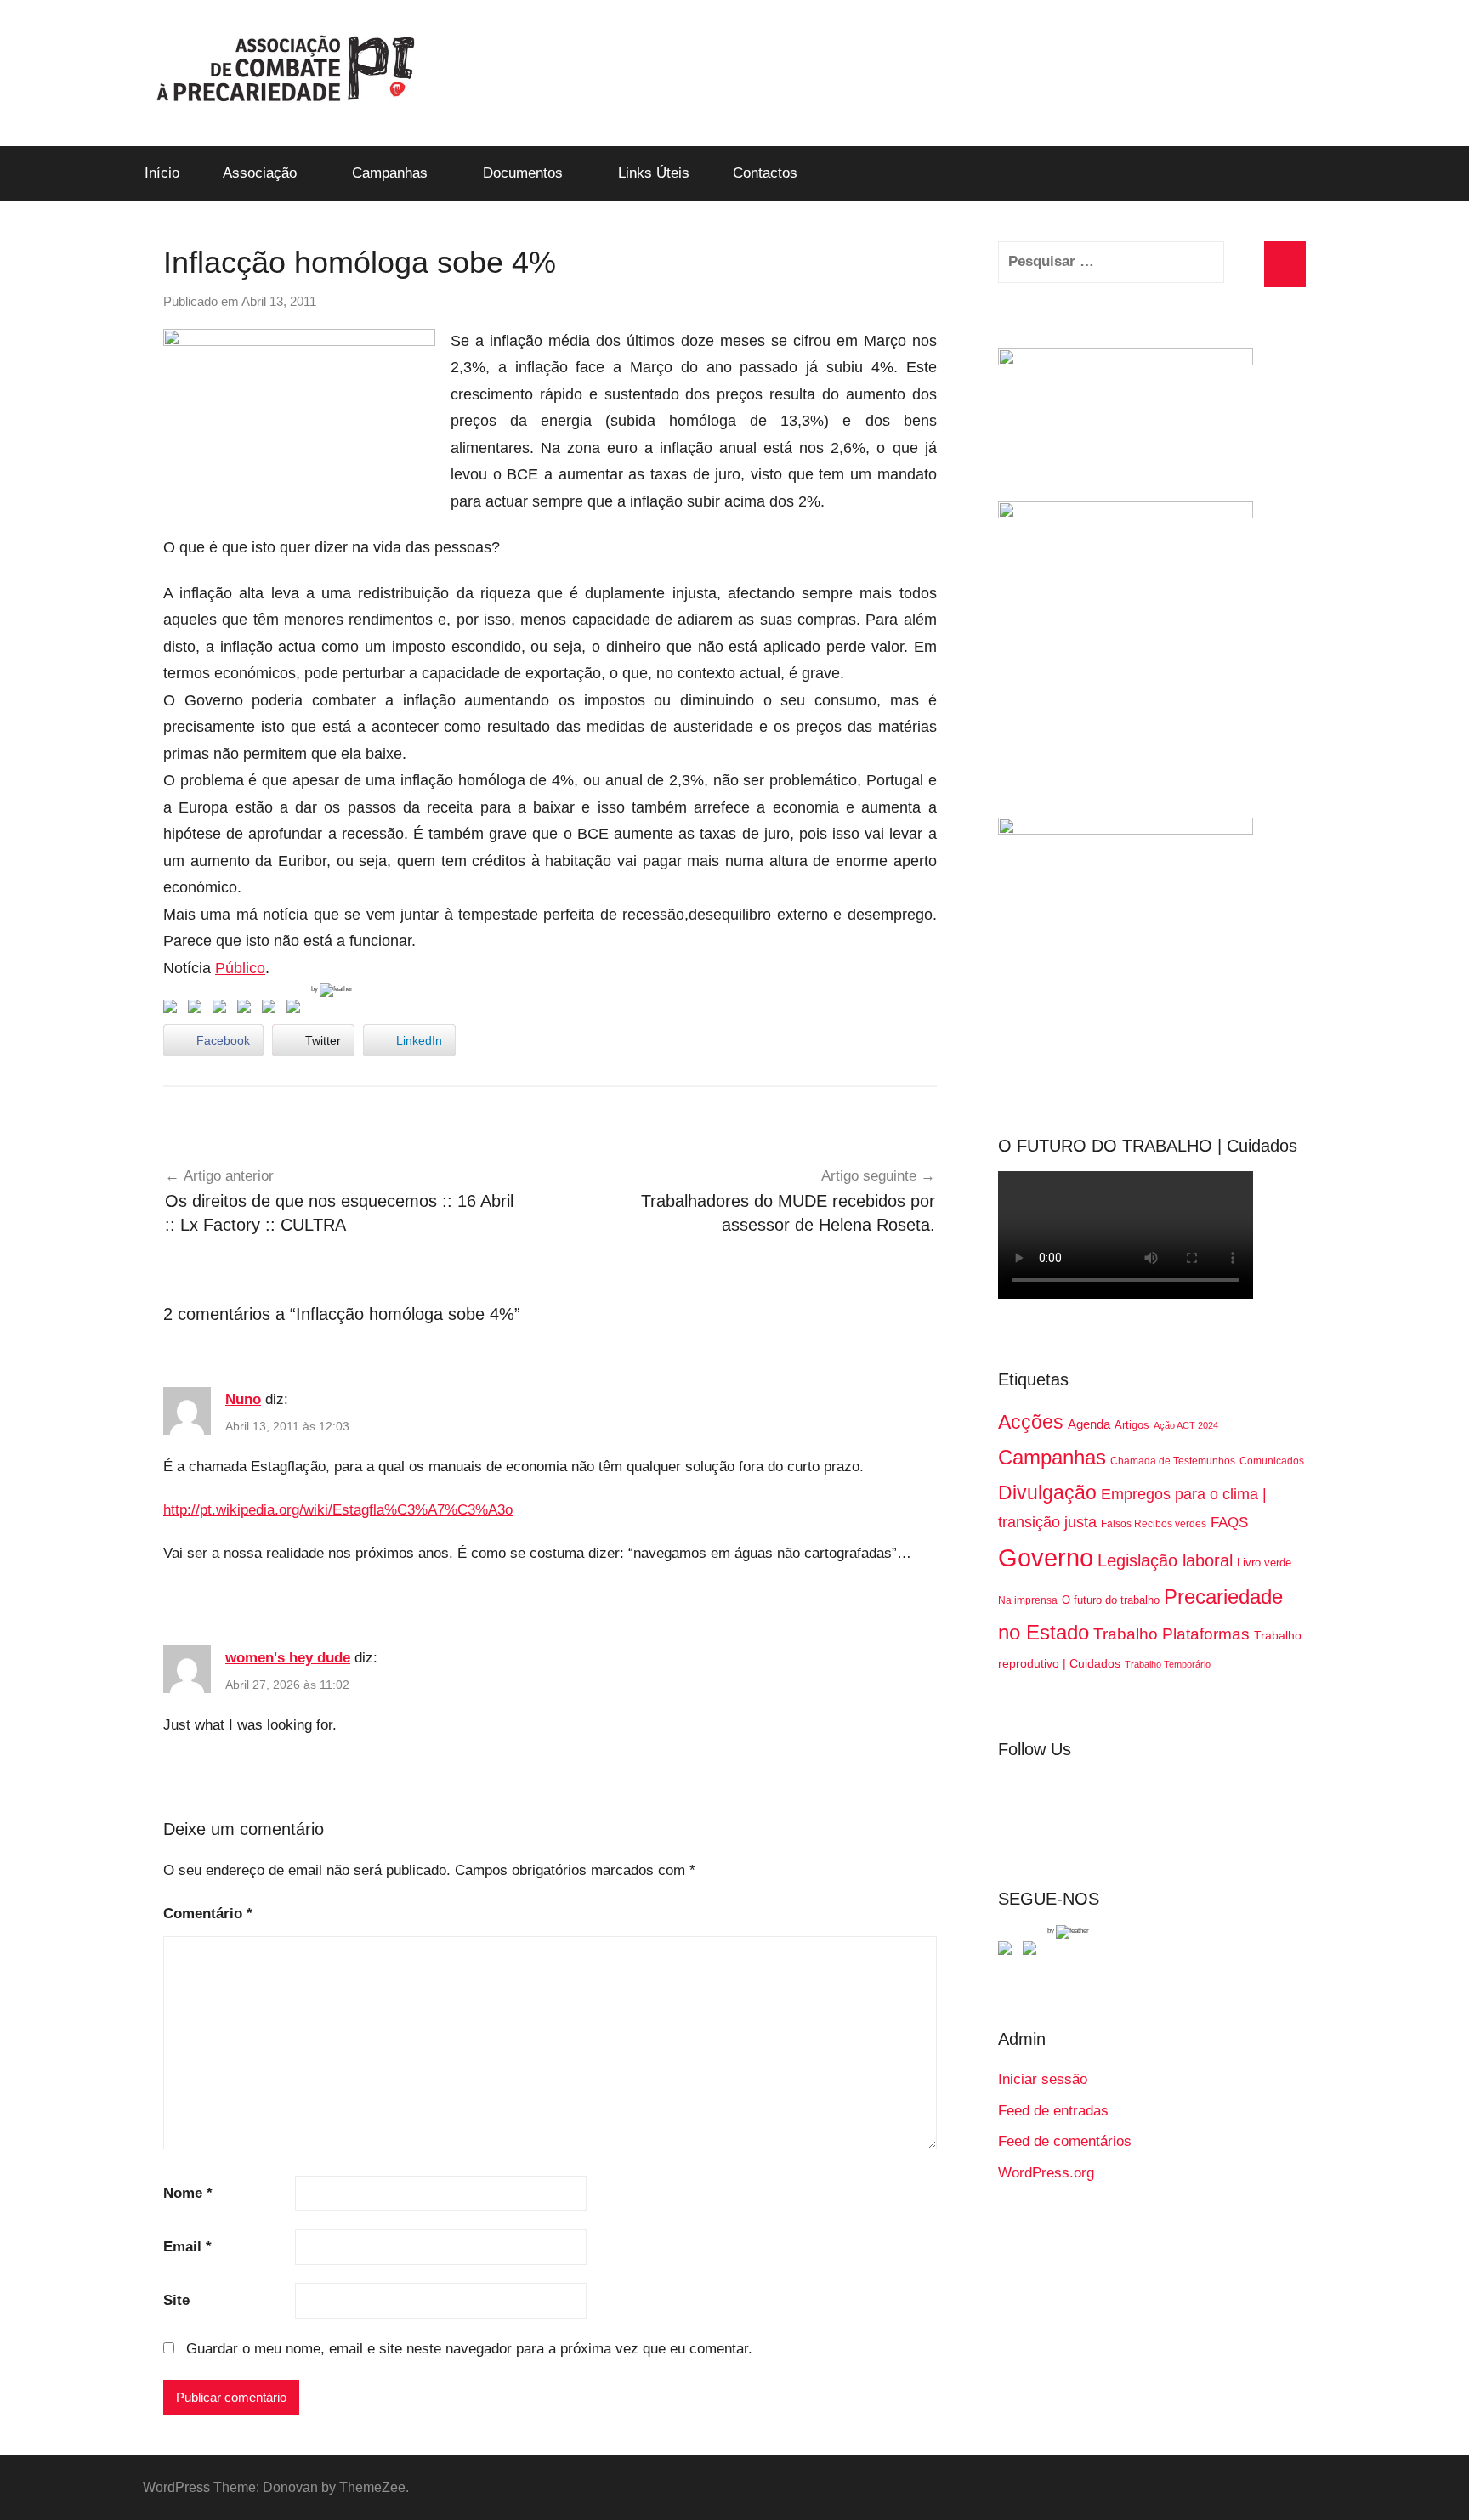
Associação (260, 173)
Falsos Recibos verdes (1154, 1524)
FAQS (1229, 1523)
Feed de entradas (1053, 2111)
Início (162, 173)
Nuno (243, 1399)
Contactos (765, 173)
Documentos (523, 173)
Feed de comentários (1065, 2141)
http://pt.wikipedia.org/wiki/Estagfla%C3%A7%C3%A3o (338, 1510)
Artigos (1132, 1425)
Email (187, 2247)
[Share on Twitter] (198, 1010)
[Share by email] (297, 1010)
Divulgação (1047, 1492)
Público (240, 968)
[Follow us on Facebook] (1008, 1951)
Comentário (208, 1914)
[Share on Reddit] (223, 1010)
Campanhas (390, 173)
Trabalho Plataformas (1171, 1634)
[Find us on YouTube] (1033, 1951)
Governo (1046, 1557)
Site (176, 2300)
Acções (1031, 1422)
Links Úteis (654, 173)
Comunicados (1272, 1461)
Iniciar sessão (1043, 2079)
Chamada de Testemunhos (1173, 1461)
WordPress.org (1046, 2173)
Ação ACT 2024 (1186, 1425)
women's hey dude (288, 1658)
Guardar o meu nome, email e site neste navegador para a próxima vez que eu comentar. (469, 2349)
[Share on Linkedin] (247, 1010)
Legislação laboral (1165, 1560)
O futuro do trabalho (1111, 1600)
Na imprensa (1028, 1600)
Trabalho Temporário (1168, 1664)
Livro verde (1264, 1563)
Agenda (1089, 1424)
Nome (188, 2193)
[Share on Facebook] (173, 1010)
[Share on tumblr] (272, 1010)
